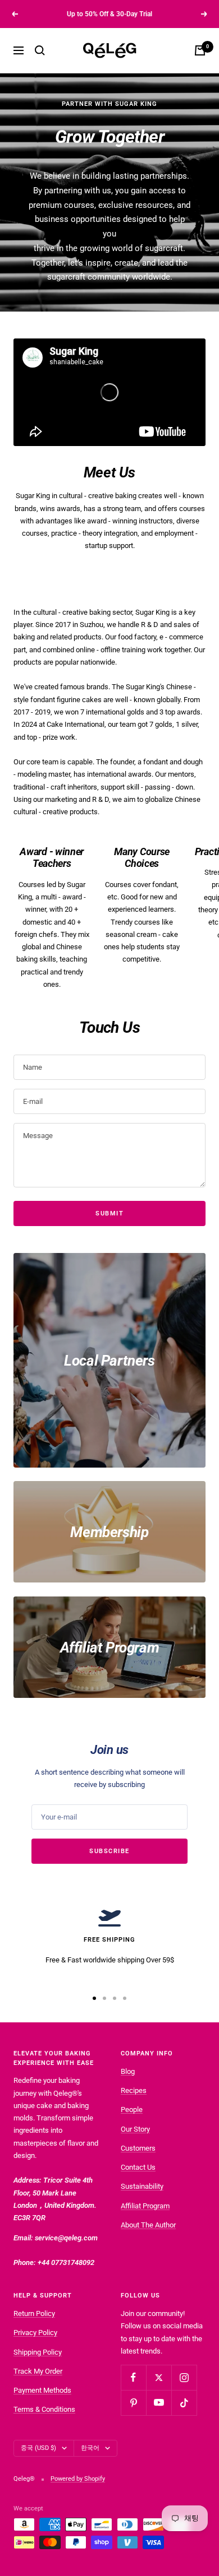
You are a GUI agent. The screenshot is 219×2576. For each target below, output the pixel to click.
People (132, 2109)
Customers (138, 2148)
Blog (128, 2071)
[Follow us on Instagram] (184, 2377)
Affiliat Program (145, 2206)
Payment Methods (42, 2390)
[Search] (40, 50)
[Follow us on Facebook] (133, 2377)
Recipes (134, 2090)
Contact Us (138, 2167)
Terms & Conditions (44, 2409)
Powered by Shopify (78, 2479)
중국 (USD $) (38, 2448)
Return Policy (34, 2313)
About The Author (148, 2225)
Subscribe (109, 1851)
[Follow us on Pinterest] (133, 2403)
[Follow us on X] (159, 2377)
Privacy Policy (35, 2333)
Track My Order (38, 2371)
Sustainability (142, 2186)
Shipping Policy (38, 2352)
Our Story (135, 2129)
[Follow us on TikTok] (184, 2403)
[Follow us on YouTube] (159, 2403)
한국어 (90, 2448)
